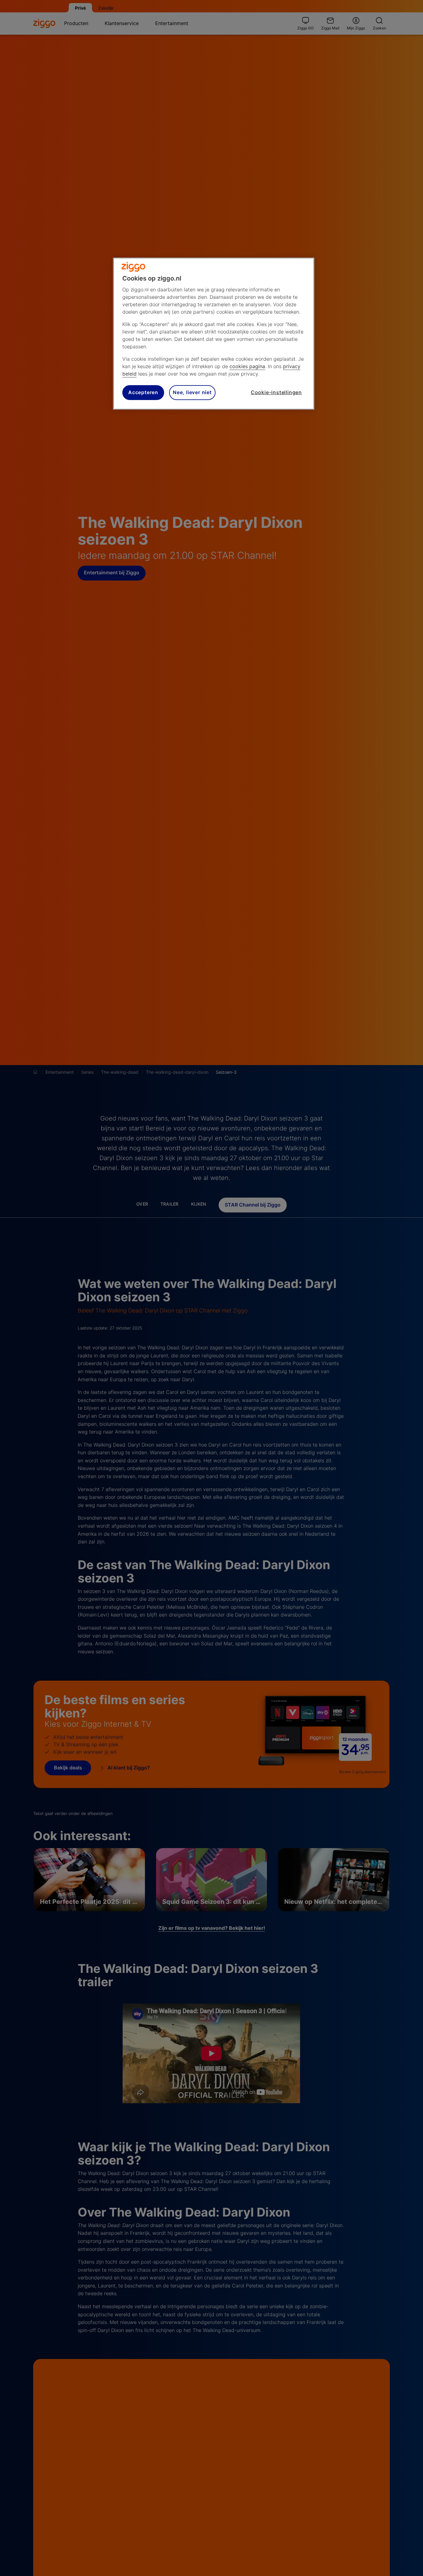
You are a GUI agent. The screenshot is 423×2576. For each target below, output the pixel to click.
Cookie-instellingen (276, 393)
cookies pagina (247, 366)
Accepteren (143, 393)
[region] (214, 334)
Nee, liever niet (192, 393)
